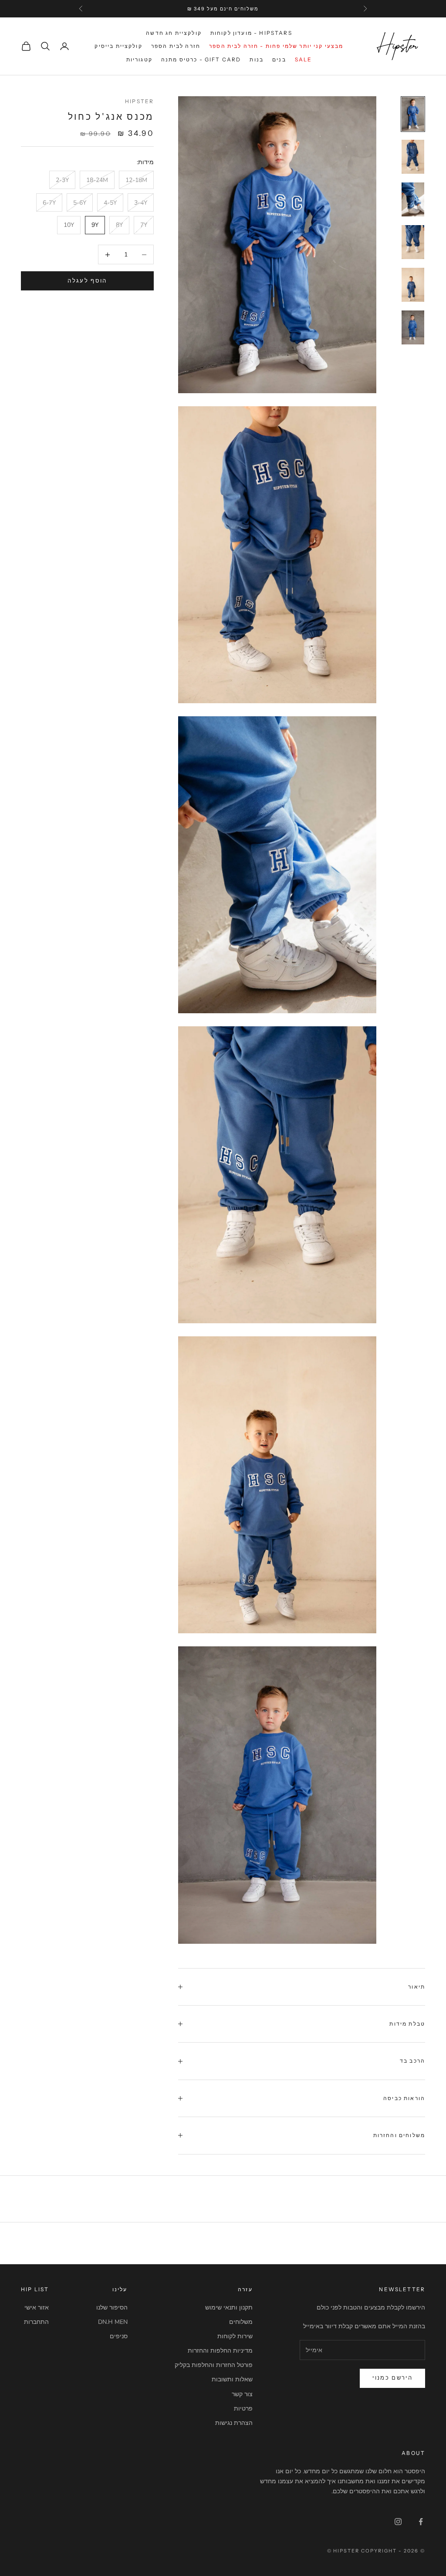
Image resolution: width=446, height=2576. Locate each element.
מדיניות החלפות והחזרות (220, 2351)
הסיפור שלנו (112, 2308)
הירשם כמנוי (392, 2378)
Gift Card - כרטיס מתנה (201, 59)
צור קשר (242, 2394)
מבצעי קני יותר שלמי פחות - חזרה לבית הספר (276, 46)
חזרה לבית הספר (176, 46)
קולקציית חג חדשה (174, 33)
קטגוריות (139, 59)
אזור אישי (37, 2308)
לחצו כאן (169, 9)
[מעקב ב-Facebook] (421, 2522)
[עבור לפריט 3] (413, 199)
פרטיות (243, 2409)
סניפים (119, 2336)
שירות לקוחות (235, 2336)
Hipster (139, 101)
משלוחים (241, 2322)
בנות (257, 59)
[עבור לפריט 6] (413, 327)
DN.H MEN (113, 2322)
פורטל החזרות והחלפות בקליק (214, 2365)
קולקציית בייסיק (118, 46)
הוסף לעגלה (87, 281)
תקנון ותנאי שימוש (229, 2308)
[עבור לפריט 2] (413, 157)
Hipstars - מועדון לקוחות (251, 33)
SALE (304, 59)
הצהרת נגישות (234, 2423)
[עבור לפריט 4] (413, 242)
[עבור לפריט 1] (413, 114)
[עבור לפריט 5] (413, 285)
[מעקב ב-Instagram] (398, 2522)
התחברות (36, 2322)
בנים (279, 59)
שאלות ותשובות (232, 2379)
